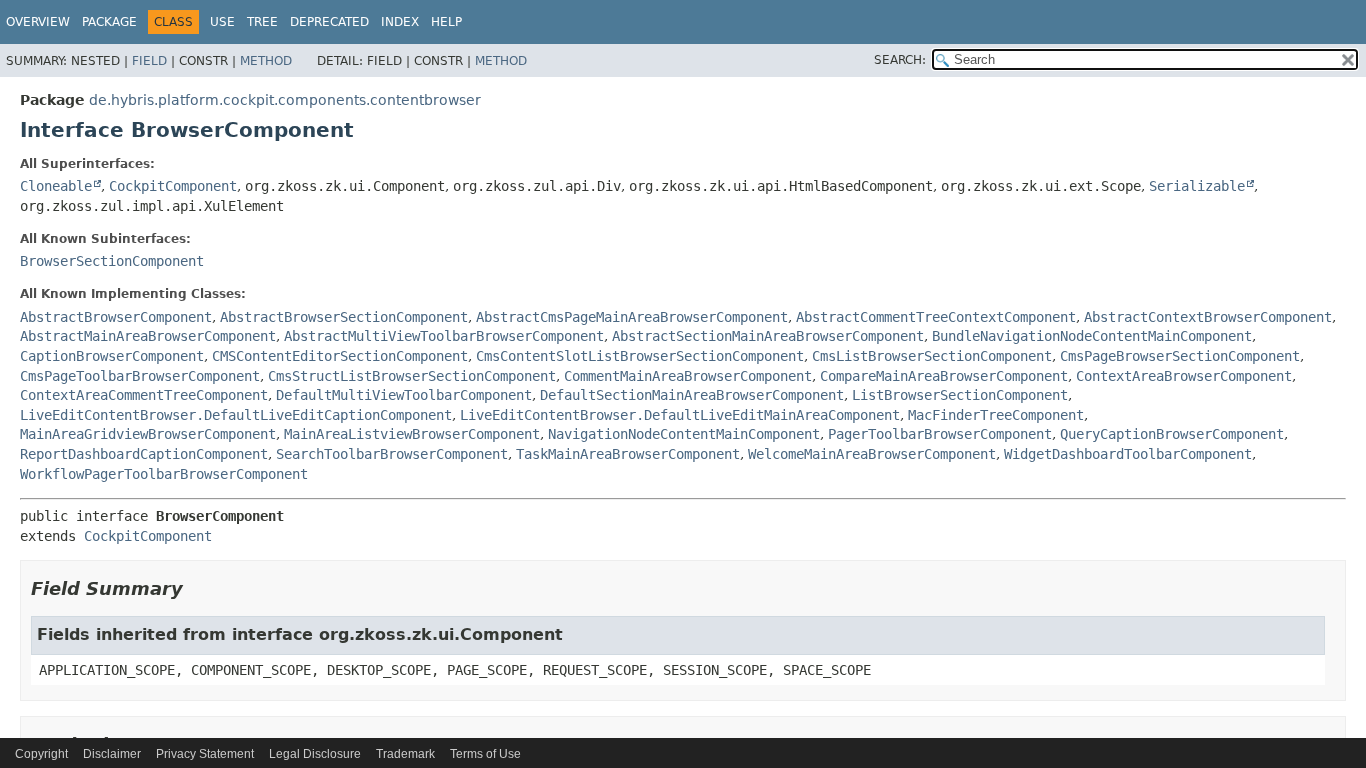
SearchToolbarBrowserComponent (392, 454)
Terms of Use (485, 754)
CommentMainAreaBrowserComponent (688, 376)
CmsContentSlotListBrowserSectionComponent (640, 356)
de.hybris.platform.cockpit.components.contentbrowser (285, 100)
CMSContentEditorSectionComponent (340, 356)
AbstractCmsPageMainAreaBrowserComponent (632, 317)
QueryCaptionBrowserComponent (1172, 434)
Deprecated (329, 22)
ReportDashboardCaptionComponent (144, 454)
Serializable (1197, 186)
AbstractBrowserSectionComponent (344, 317)
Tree (262, 22)
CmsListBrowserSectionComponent (932, 356)
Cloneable (56, 186)
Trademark (405, 754)
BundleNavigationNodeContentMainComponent (1092, 336)
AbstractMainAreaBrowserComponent (148, 336)
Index (400, 22)
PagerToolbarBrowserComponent (940, 434)
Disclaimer (112, 754)
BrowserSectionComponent (112, 261)
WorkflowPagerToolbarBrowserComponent (164, 474)
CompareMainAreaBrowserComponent (944, 376)
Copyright (41, 754)
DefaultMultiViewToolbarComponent (404, 395)
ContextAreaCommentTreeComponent (144, 395)
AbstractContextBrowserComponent (1208, 317)
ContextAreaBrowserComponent (1184, 376)
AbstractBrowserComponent (116, 317)
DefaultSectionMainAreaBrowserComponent (692, 395)
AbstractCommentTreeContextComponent (936, 317)
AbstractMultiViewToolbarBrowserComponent (444, 336)
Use (222, 22)
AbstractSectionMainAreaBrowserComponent (768, 336)
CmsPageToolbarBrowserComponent (140, 376)
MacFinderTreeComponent (996, 415)
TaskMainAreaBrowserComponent (628, 454)
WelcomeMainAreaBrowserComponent (872, 454)
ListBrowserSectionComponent (960, 395)
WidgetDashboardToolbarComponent (1128, 454)
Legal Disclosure (315, 754)
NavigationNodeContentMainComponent (684, 434)
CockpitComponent (173, 186)
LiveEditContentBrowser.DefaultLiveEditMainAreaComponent (680, 415)
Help (446, 22)
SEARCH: (900, 60)
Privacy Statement (205, 754)
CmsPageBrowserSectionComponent (1180, 356)
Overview (38, 22)
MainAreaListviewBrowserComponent (412, 434)
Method (266, 61)
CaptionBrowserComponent (112, 356)
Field (149, 61)
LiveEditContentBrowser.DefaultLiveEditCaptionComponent (236, 415)
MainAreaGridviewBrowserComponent (148, 434)
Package (109, 22)
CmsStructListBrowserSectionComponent (412, 376)
